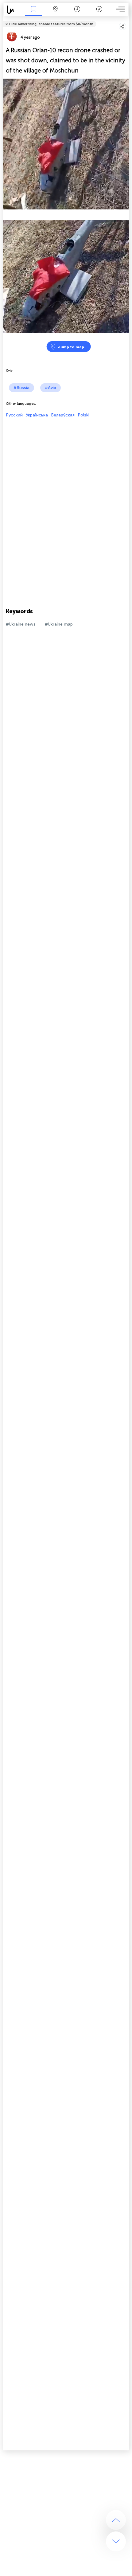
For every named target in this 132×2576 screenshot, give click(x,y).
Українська (37, 415)
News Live (33, 13)
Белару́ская (63, 415)
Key (99, 13)
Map (55, 13)
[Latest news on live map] (13, 10)
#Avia (50, 388)
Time (77, 13)
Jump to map (71, 347)
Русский (14, 415)
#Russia (21, 388)
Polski (83, 415)
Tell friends (127, 20)
